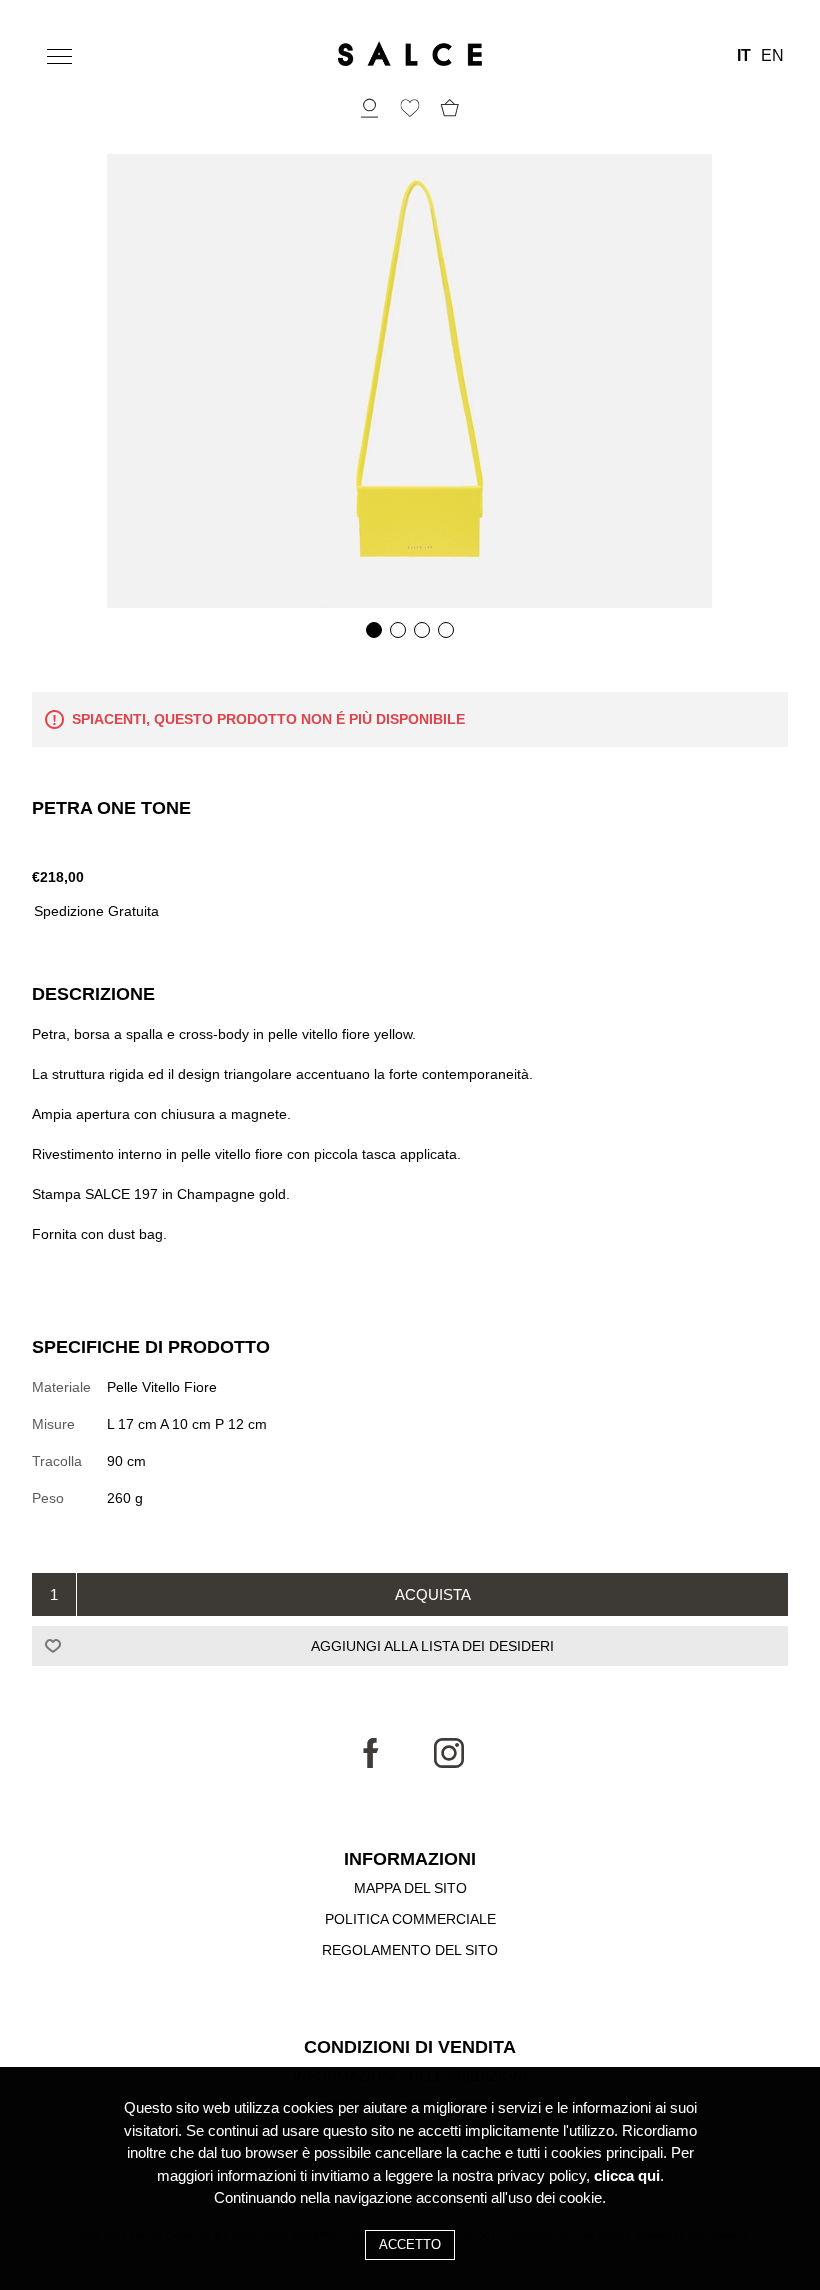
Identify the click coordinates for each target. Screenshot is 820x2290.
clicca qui (627, 2175)
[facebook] (371, 1763)
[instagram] (449, 1763)
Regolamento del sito (410, 1950)
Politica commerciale (410, 1919)
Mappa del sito (410, 1888)
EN (772, 56)
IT (744, 56)
